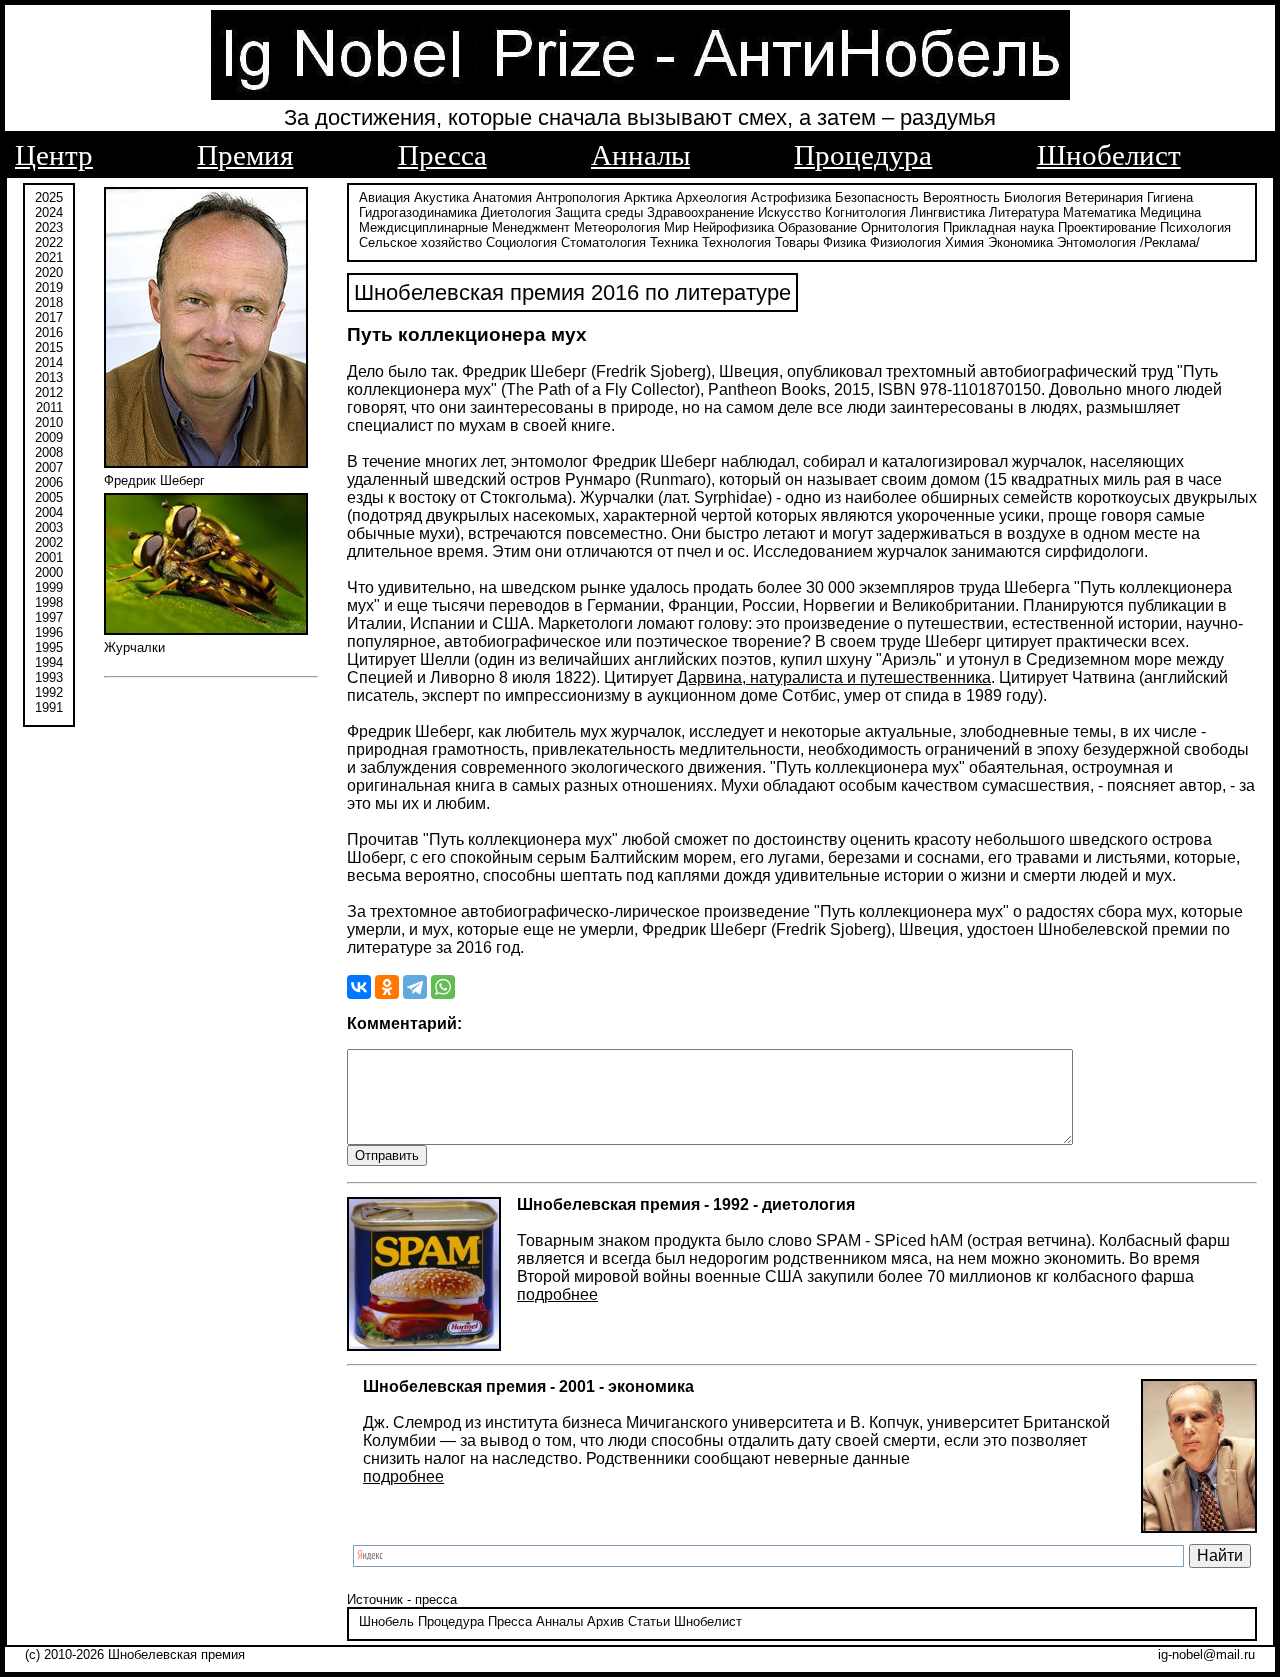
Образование (817, 227)
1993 (49, 677)
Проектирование (1107, 227)
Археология (711, 197)
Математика (1099, 212)
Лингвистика (947, 212)
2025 (49, 197)
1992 (49, 692)
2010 (49, 422)
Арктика (648, 197)
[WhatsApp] (443, 987)
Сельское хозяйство (420, 242)
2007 (49, 467)
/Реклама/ (1170, 242)
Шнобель (386, 1621)
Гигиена (1170, 197)
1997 (49, 617)
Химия (964, 242)
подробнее (557, 1294)
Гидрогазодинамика (418, 212)
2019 (49, 287)
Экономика (1020, 242)
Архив (605, 1621)
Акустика (441, 197)
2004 (49, 512)
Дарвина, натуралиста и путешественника (834, 677)
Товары (797, 242)
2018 (49, 302)
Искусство (789, 212)
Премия (245, 155)
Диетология (516, 212)
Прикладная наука (998, 227)
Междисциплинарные (423, 227)
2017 (49, 317)
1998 (49, 602)
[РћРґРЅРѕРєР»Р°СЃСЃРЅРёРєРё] (387, 987)
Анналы (640, 155)
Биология (1032, 197)
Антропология (578, 197)
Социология (521, 242)
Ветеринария (1104, 197)
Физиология (905, 242)
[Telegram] (415, 987)
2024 (49, 212)
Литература (1024, 212)
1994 (49, 662)
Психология (1195, 227)
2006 (49, 482)
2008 (49, 452)
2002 (49, 542)
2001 (49, 557)
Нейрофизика (733, 227)
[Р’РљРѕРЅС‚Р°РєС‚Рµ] (359, 987)
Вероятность (961, 197)
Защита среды (599, 212)
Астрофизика (791, 197)
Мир (676, 227)
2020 (49, 272)
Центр (54, 155)
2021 (49, 257)
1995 (49, 647)
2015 (49, 347)
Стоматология (603, 242)
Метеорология (617, 227)
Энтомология (1096, 242)
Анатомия (502, 197)
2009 (49, 437)
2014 (49, 362)
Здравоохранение (700, 212)
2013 (49, 377)
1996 (49, 632)
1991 (49, 707)
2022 (49, 242)
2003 (49, 527)
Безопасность (877, 197)
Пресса (442, 155)
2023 (49, 227)
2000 (49, 572)
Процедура (863, 155)
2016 (49, 332)
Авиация (384, 197)
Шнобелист (1109, 155)
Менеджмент (531, 227)
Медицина (1170, 212)
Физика (844, 242)
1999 (49, 587)
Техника (674, 242)
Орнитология (900, 227)
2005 (49, 497)
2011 (49, 407)
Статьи (649, 1621)
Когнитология (865, 212)
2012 (49, 392)
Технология (736, 242)
